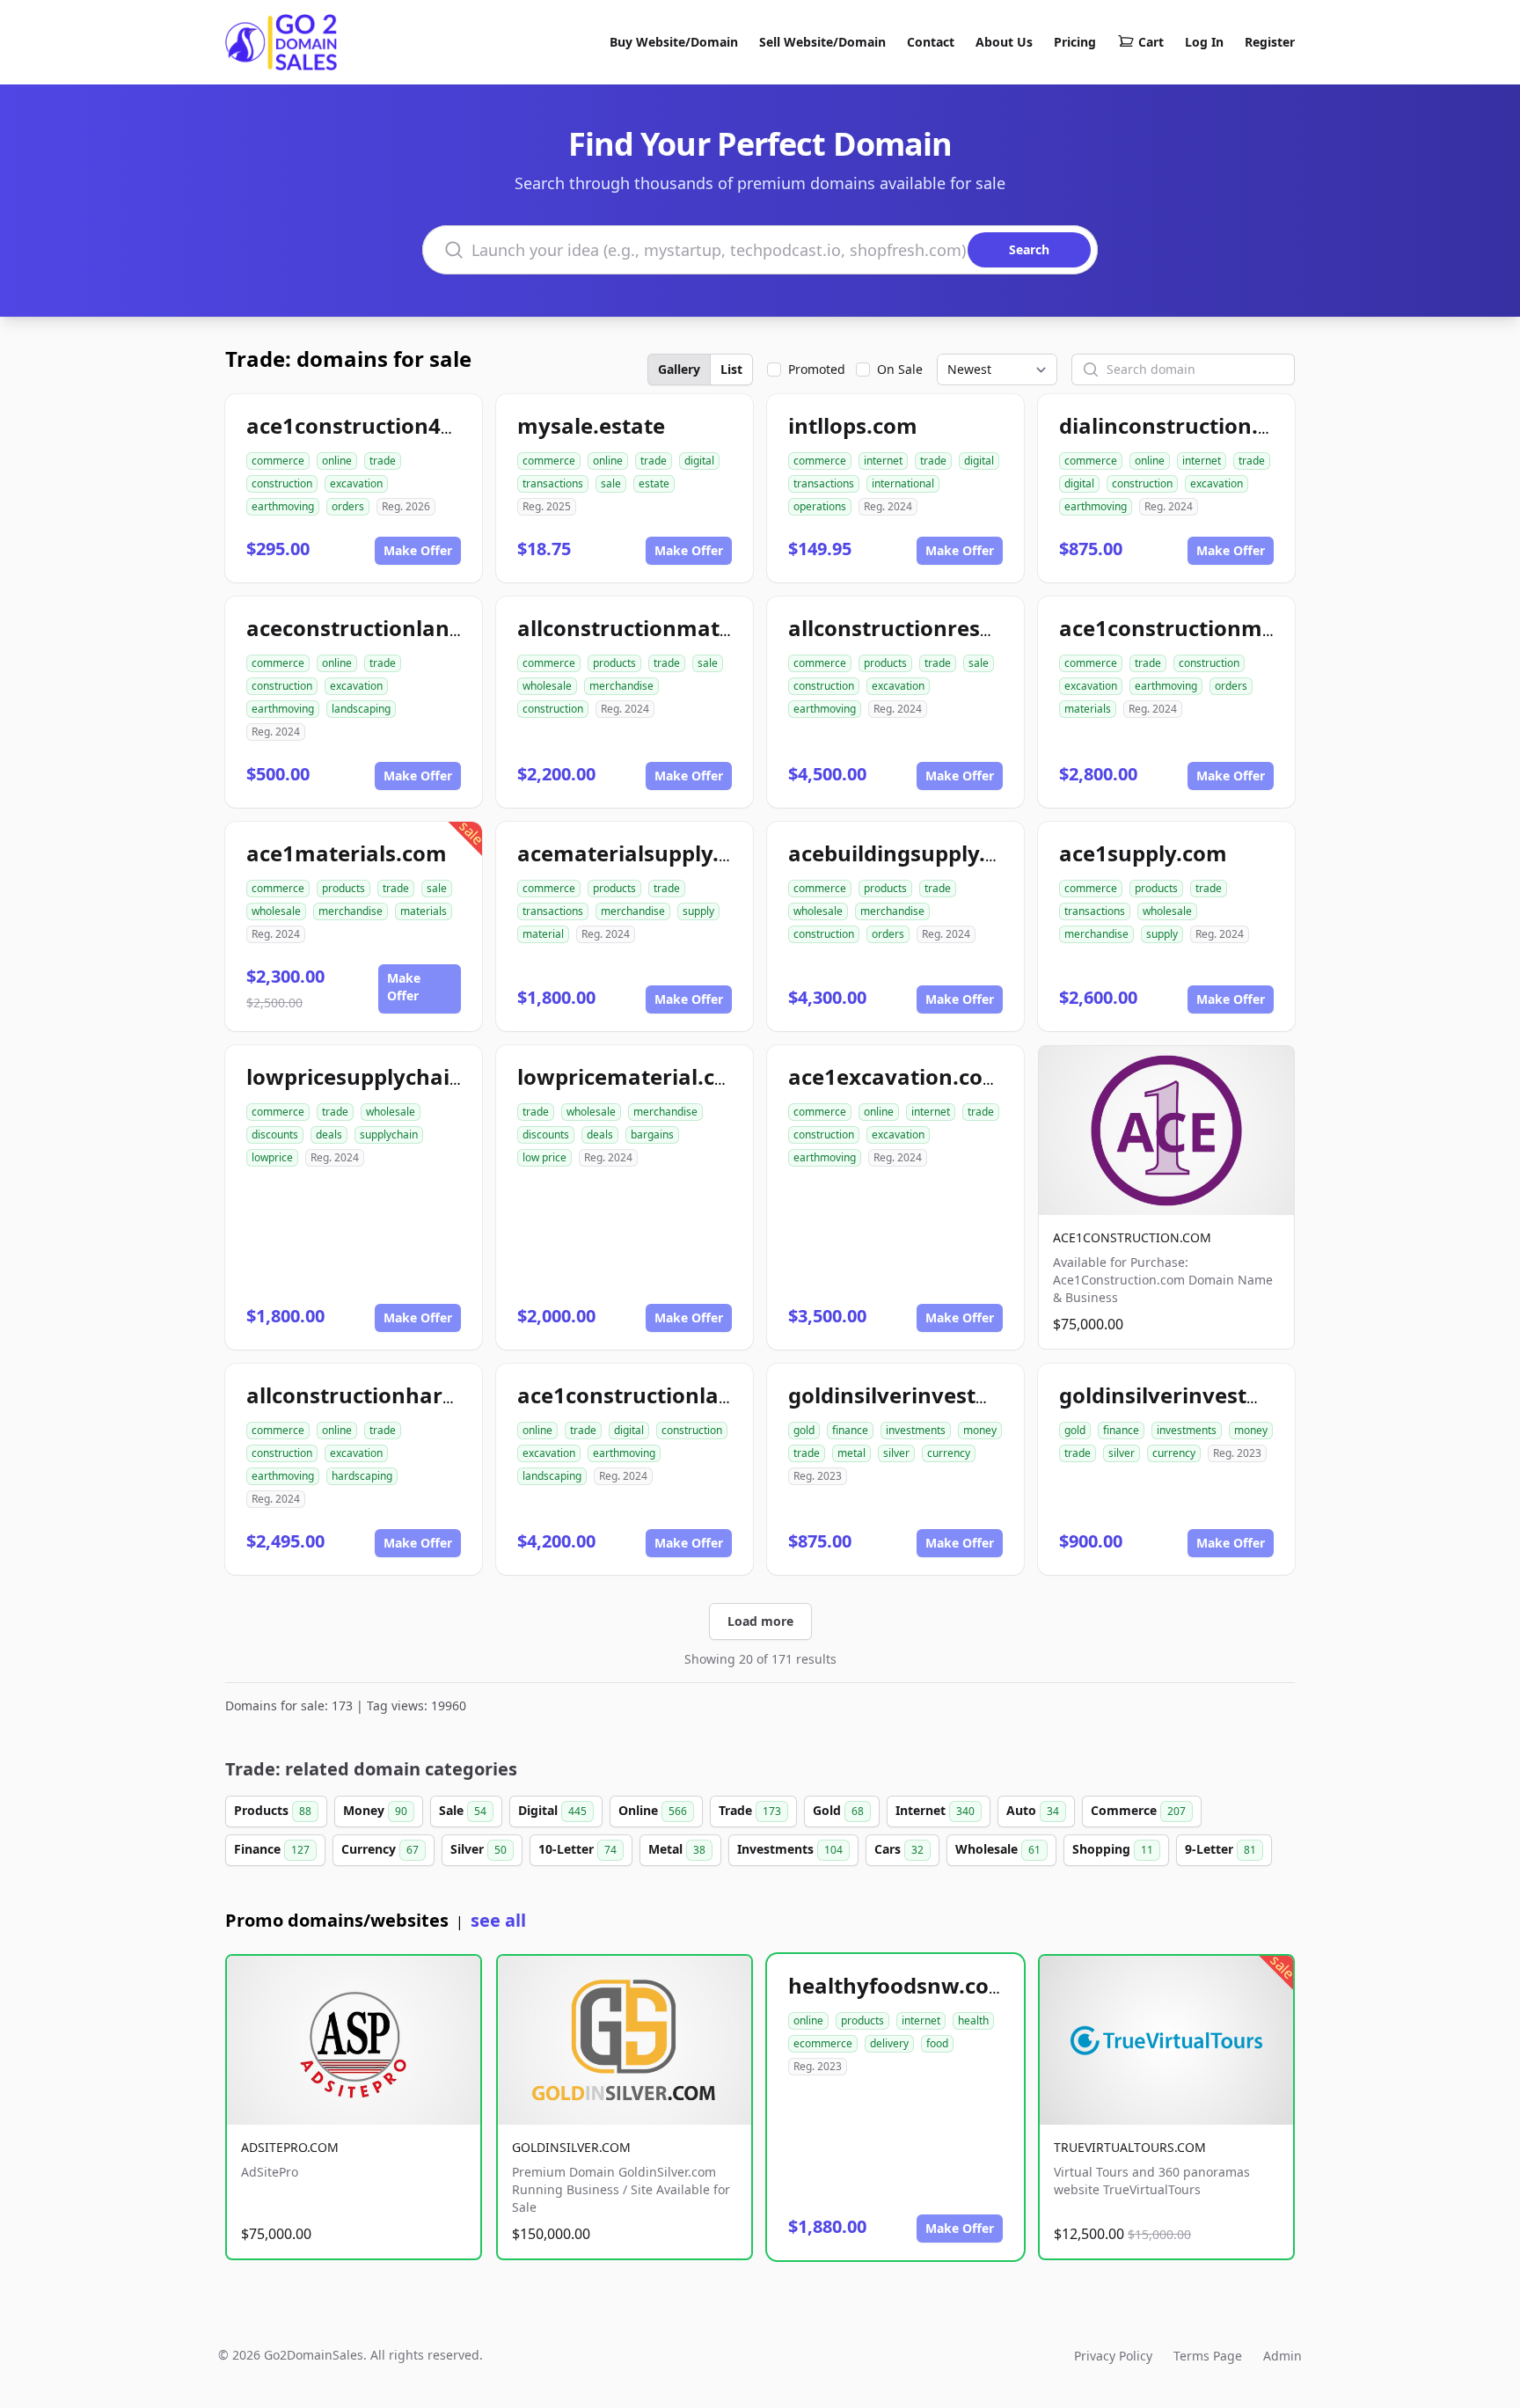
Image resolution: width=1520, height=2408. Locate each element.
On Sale (900, 369)
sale (611, 483)
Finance (272, 1849)
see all (498, 1920)
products (614, 663)
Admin (1282, 2356)
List (731, 369)
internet (883, 461)
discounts (275, 1134)
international (903, 483)
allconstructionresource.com (939, 628)
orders (348, 506)
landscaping (361, 709)
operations (820, 506)
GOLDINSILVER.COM (571, 2147)
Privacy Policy (1113, 2356)
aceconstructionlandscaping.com (420, 628)
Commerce (1138, 1810)
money (980, 1430)
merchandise (621, 686)
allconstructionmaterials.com (673, 628)
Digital (552, 1810)
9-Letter (1220, 1849)
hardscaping (362, 1476)
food (937, 2043)
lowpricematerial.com (633, 1076)
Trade (750, 1810)
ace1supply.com (1143, 853)
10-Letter (577, 1849)
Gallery (679, 369)
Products (273, 1810)
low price (544, 1157)
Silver (479, 1849)
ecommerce (823, 2043)
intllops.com (853, 425)
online (337, 461)
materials (1088, 709)
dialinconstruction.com (1181, 425)
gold (804, 1430)
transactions (553, 483)
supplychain (389, 1134)
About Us (1004, 42)
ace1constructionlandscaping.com (698, 1395)
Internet (935, 1810)
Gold (838, 1810)
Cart (1151, 42)
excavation (356, 483)
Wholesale (998, 1849)
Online (653, 1810)
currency (949, 1453)
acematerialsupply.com (640, 853)
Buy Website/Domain (674, 42)
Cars (899, 1849)
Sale (463, 1810)
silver (896, 1453)
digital (699, 461)
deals (329, 1134)
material (543, 934)
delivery (889, 2043)
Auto (1033, 1810)
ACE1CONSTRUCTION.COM (1132, 1237)
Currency (380, 1849)
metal (851, 1453)
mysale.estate (591, 425)
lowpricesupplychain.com (380, 1076)
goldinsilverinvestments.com (941, 1395)
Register (1270, 42)
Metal (677, 1849)
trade (383, 461)
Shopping (1113, 1849)
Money (375, 1810)
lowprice (272, 1157)
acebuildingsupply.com (909, 853)
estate (654, 483)
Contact (931, 42)
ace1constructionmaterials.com (1226, 628)
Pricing (1075, 42)
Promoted (817, 369)
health (973, 2020)
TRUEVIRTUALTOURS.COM (1130, 2147)
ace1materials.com (347, 853)
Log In (1204, 42)
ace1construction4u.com (376, 425)
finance (850, 1430)
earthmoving (283, 506)
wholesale (547, 686)
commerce (278, 461)
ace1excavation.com (896, 1076)
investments (916, 1430)
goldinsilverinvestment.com (1206, 1395)
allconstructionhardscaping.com (417, 1395)
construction (282, 483)
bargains (652, 1134)
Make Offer (418, 550)
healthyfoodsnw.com (899, 1985)
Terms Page (1208, 2356)
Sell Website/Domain (822, 42)
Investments (790, 1849)
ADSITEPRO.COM (290, 2147)
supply (698, 911)
